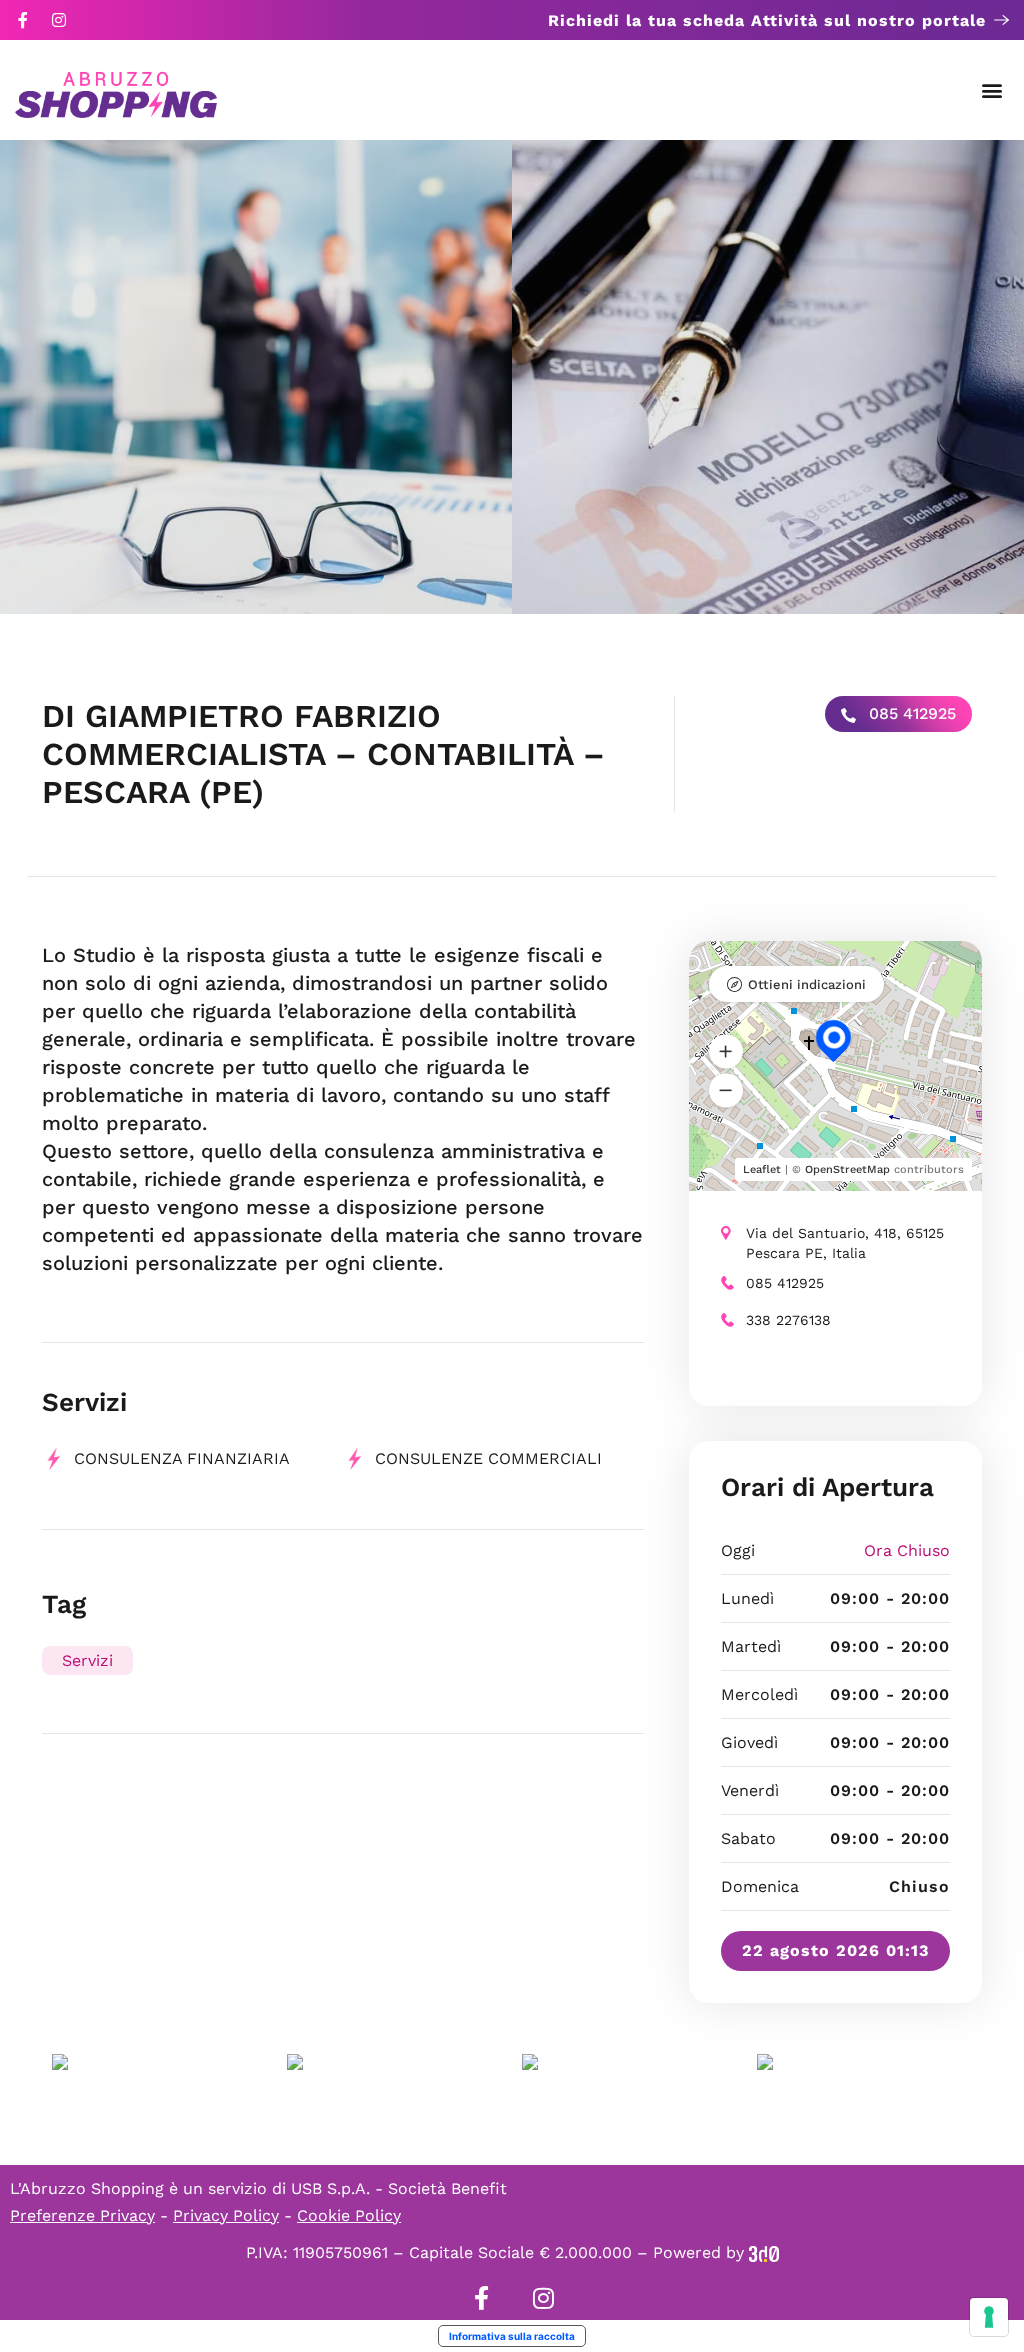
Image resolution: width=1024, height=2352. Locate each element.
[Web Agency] (764, 2252)
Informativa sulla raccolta (512, 2336)
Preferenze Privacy (82, 2215)
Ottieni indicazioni (807, 984)
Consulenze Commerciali (488, 1458)
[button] (992, 90)
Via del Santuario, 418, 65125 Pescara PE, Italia (845, 1243)
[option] (256, 377)
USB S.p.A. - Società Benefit (399, 2188)
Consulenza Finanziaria (182, 1458)
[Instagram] (59, 20)
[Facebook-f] (23, 20)
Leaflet (762, 1169)
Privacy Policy (226, 2215)
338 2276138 (788, 1320)
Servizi (87, 1660)
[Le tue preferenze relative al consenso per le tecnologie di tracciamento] (989, 2317)
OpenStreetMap (847, 1169)
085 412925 (910, 713)
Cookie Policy (349, 2215)
